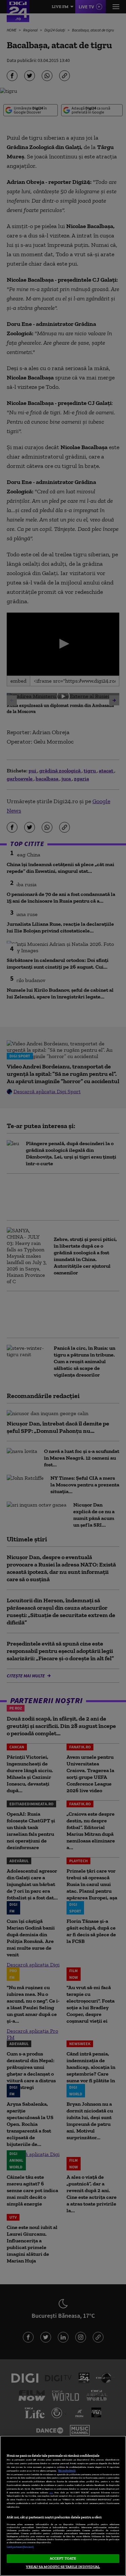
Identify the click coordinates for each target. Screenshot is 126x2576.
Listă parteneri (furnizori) (20, 2547)
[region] (63, 2506)
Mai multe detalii (67, 2471)
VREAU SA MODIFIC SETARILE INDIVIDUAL (63, 2567)
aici (51, 2492)
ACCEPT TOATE (63, 2558)
